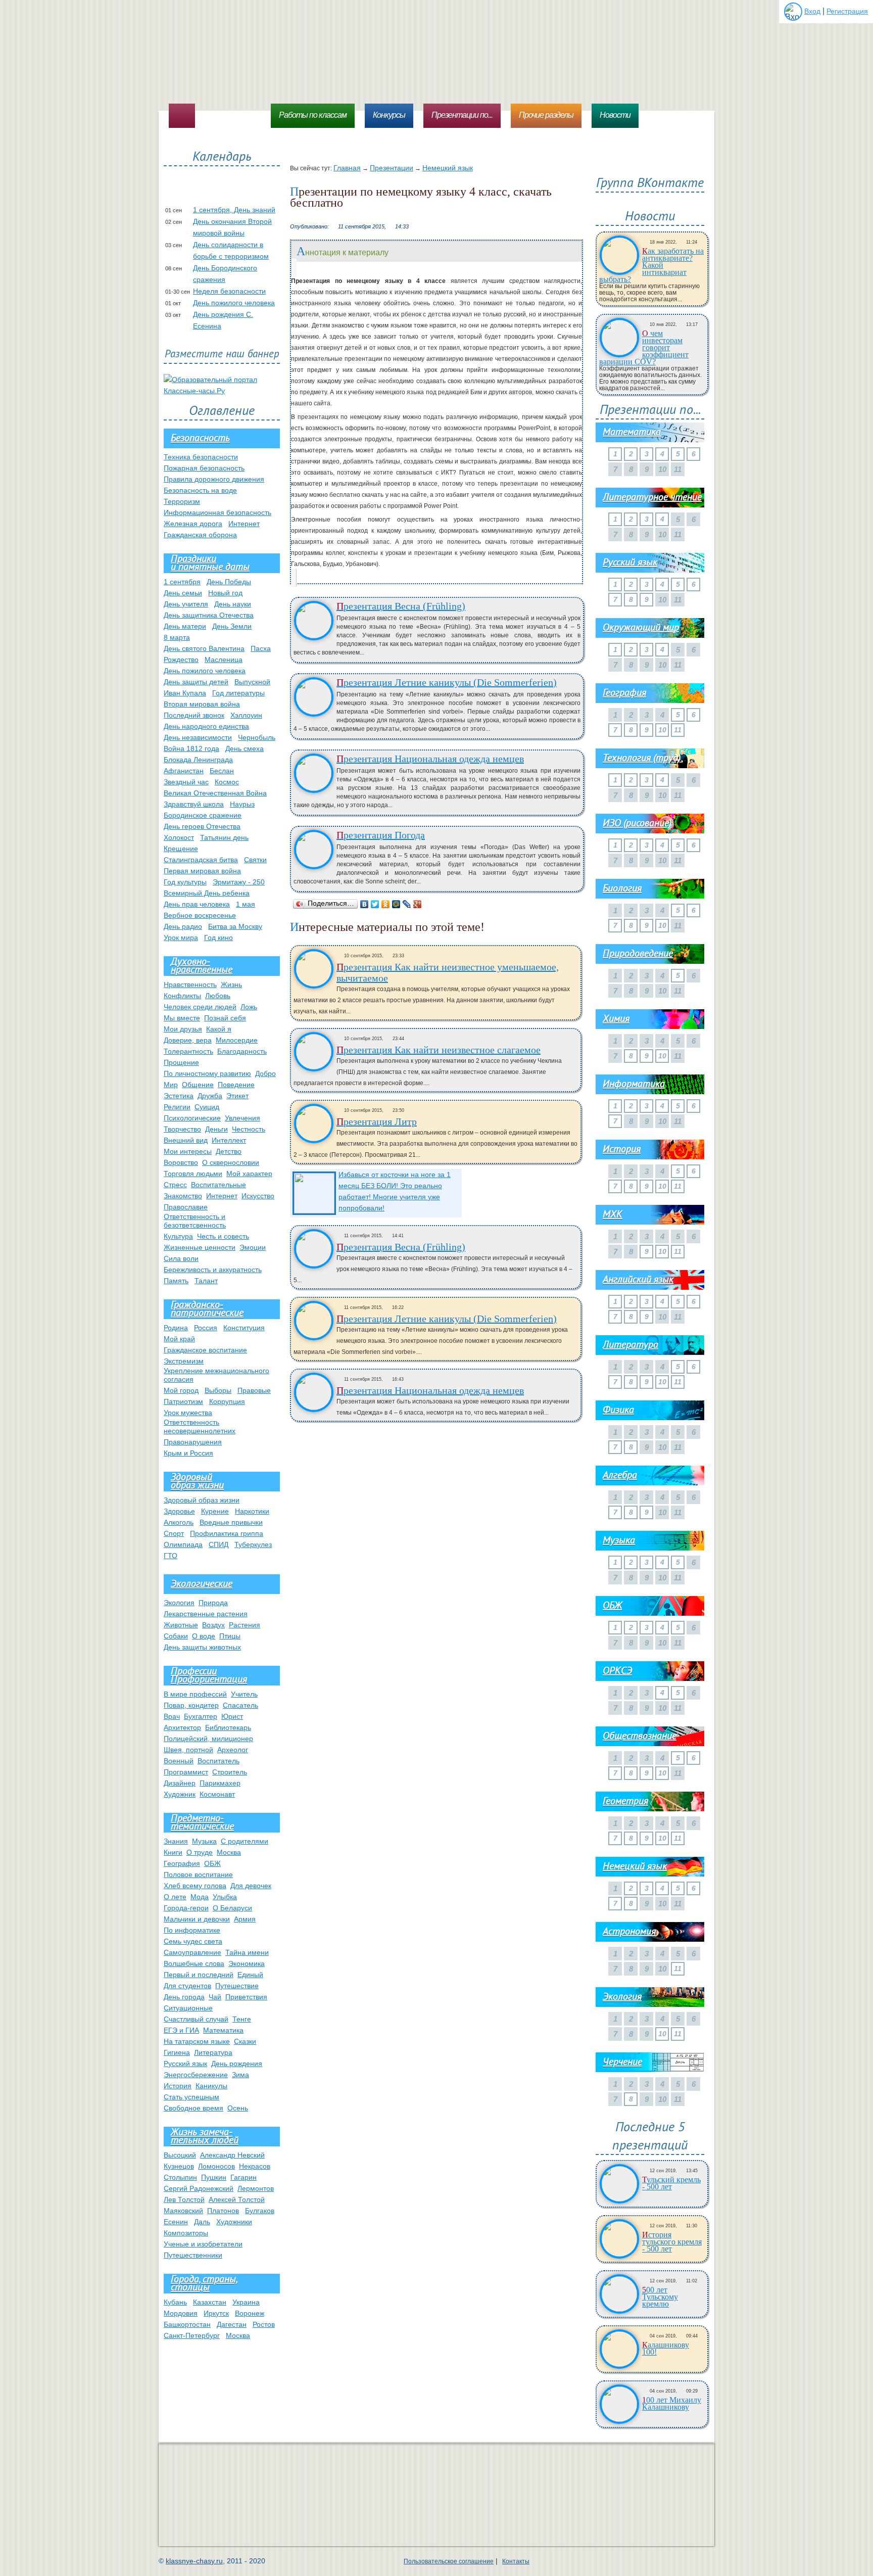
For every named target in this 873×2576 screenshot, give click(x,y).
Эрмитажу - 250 (239, 882)
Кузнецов (179, 2166)
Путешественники (193, 2255)
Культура (178, 1236)
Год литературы (238, 693)
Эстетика (179, 1096)
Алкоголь (179, 1522)
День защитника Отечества (209, 615)
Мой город (181, 1390)
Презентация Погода (381, 835)
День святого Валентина (204, 648)
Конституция (244, 1328)
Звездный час (186, 782)
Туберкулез (253, 1544)
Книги (173, 1852)
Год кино (219, 938)
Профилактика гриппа (227, 1533)
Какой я (219, 1029)
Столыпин (180, 2177)
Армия (245, 1919)
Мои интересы (188, 1151)
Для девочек (251, 1886)
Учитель (244, 1694)
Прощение (181, 1062)
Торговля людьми (193, 1174)
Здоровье (179, 1511)
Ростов (264, 2324)
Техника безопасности (201, 457)
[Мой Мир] (396, 904)
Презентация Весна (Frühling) (401, 606)
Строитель (230, 1772)
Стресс (175, 1185)
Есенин (176, 2222)
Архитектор (182, 1727)
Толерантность (188, 1051)
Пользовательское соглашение (449, 2561)
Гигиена (177, 2052)
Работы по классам (313, 115)
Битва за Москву (235, 926)
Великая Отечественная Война (215, 793)
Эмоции (253, 1247)
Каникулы (211, 2086)
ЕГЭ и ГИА (181, 2030)
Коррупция (227, 1401)
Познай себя (225, 1018)
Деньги (216, 1129)
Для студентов (187, 1986)
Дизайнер (180, 1783)
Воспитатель (219, 1761)
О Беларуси (232, 1908)
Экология (179, 1603)
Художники (234, 2222)
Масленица (224, 660)
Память (176, 1281)
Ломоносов (216, 2166)
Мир (171, 1085)
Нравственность (190, 985)
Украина (246, 2302)
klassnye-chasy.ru (194, 2561)
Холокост (179, 837)
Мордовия (181, 2313)
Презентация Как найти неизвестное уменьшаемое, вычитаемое (448, 972)
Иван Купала (185, 693)
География (182, 1863)
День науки (233, 604)
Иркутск (216, 2313)
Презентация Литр (377, 1121)
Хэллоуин (246, 715)
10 (662, 730)
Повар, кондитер (191, 1705)
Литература (213, 2052)
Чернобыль (257, 737)
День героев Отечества (202, 826)
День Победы (229, 582)
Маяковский (183, 2211)
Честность (249, 1129)
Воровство (181, 1162)
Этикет (237, 1096)
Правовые (254, 1390)
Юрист (232, 1716)
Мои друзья (183, 1029)
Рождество (181, 660)
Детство (229, 1151)
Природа (213, 1603)
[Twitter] (375, 904)
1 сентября (182, 582)
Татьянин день (224, 837)
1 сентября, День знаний (234, 210)
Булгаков (260, 2211)
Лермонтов (256, 2188)
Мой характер (249, 1174)
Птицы (230, 1636)
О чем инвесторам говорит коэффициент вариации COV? (644, 348)
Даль (202, 2222)
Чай (215, 1997)
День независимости (198, 737)
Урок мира (181, 938)
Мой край (179, 1339)
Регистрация (847, 11)
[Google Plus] (418, 904)
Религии (177, 1107)
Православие (186, 1207)
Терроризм (182, 501)
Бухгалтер (201, 1716)
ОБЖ (212, 1863)
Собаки (176, 1636)
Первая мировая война (202, 871)
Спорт (174, 1533)
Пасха (261, 648)
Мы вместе (182, 1018)
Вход (812, 11)
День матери (185, 626)
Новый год (225, 593)
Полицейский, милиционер (208, 1739)
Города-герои (186, 1908)
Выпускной (252, 682)
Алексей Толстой (237, 2199)
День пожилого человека (234, 303)
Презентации (392, 168)
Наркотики (252, 1511)
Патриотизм (183, 1401)
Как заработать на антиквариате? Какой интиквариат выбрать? (651, 265)
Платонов (223, 2211)
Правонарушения (193, 1442)
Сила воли (181, 1258)
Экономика (247, 1963)
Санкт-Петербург (192, 2335)
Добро (265, 1073)
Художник (180, 1794)
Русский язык (185, 2064)
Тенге (242, 2019)
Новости (615, 115)
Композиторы (186, 2233)
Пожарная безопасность (204, 468)
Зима (240, 2075)
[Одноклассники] (386, 904)
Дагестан (232, 2324)
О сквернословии (231, 1162)
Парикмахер (220, 1783)
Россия (206, 1328)
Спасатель (240, 1705)
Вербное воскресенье (200, 915)
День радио (183, 926)
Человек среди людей (200, 1007)
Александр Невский (232, 2155)
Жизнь (231, 985)
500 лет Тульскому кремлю (660, 2297)
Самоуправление (192, 1952)
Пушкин (214, 2177)
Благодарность (242, 1051)
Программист (186, 1772)
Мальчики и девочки (197, 1919)
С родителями (245, 1841)
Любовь (218, 996)
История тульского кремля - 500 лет (672, 2242)
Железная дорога (193, 524)
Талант (206, 1281)
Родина (176, 1328)
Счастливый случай (196, 2019)
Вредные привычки (231, 1522)
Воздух (213, 1625)
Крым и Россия (188, 1453)
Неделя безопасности (229, 291)
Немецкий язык (448, 168)
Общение (198, 1085)
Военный (179, 1761)
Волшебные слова (194, 1963)
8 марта (177, 637)
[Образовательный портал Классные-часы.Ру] (222, 391)
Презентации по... (462, 115)
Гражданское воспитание (205, 1350)
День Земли (232, 626)
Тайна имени (247, 1952)
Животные (181, 1625)
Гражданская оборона (200, 535)
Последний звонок (194, 715)
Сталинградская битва (201, 860)
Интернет (244, 524)
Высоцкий (180, 2155)
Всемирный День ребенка (207, 893)
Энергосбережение (196, 2075)
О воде (204, 1636)
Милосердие (237, 1040)
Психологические (192, 1118)
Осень (238, 2108)
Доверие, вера (188, 1040)
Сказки (245, 2041)
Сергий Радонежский (199, 2188)
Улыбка (225, 1897)
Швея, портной (188, 1750)
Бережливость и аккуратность (213, 1270)
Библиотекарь (228, 1727)
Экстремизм (184, 1361)
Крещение (181, 849)
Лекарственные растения (206, 1614)
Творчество (182, 1129)
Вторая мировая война (202, 704)
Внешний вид (186, 1140)
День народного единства (206, 726)
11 (678, 730)
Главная (347, 168)
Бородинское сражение (203, 815)
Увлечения (243, 1118)
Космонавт (217, 1794)
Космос (227, 782)
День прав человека (197, 904)
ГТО (171, 1556)
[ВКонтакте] (365, 904)
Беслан (222, 771)
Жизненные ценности (200, 1247)
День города (184, 1997)
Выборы (218, 1390)
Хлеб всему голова (195, 1886)
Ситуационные (188, 2008)
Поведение (236, 1085)
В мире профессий (195, 1694)
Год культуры (185, 882)
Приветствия (246, 1997)
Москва (229, 1852)
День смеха (245, 748)
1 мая (246, 904)
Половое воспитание (198, 1875)
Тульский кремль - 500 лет (671, 2183)
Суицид (207, 1107)
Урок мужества (188, 1413)
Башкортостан (187, 2324)
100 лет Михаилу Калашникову (672, 2404)
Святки (255, 860)
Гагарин (244, 2177)
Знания (176, 1841)
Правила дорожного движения (214, 479)
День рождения (237, 2064)
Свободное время (193, 2108)
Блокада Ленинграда (198, 760)
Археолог (233, 1750)
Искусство (258, 1196)
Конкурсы (389, 115)
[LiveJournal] (407, 904)
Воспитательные (219, 1185)
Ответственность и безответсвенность (195, 1221)
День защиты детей (196, 682)
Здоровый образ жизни (202, 1500)
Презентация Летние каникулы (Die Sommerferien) (447, 682)
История (178, 2086)
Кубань (175, 2302)
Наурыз (242, 804)
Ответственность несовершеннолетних (200, 1426)
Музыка (204, 1841)
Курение (215, 1511)
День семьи (183, 593)
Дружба (210, 1096)
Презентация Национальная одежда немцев (430, 759)
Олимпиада (183, 1544)
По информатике (192, 1930)
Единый (250, 1975)
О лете (175, 1897)
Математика (223, 2030)
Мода (200, 1897)
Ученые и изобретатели (203, 2244)
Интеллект (229, 1140)
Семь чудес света (193, 1941)
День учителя (186, 604)
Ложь (249, 1007)
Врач (172, 1716)
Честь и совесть (223, 1236)
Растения (245, 1625)
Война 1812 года (191, 748)
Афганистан (184, 771)
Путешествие (237, 1986)
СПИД (219, 1544)
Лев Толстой (184, 2199)
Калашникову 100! (666, 2349)
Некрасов (255, 2166)
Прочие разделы (546, 115)
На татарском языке (197, 2041)
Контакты (516, 2561)
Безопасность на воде (200, 490)
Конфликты (182, 996)
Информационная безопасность (217, 512)
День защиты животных (202, 1647)
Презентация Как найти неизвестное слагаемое (439, 1050)
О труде (200, 1852)
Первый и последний (199, 1975)
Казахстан (210, 2302)
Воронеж (250, 2313)
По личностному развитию (207, 1073)
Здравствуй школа (194, 804)
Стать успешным (191, 2097)
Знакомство (183, 1196)
